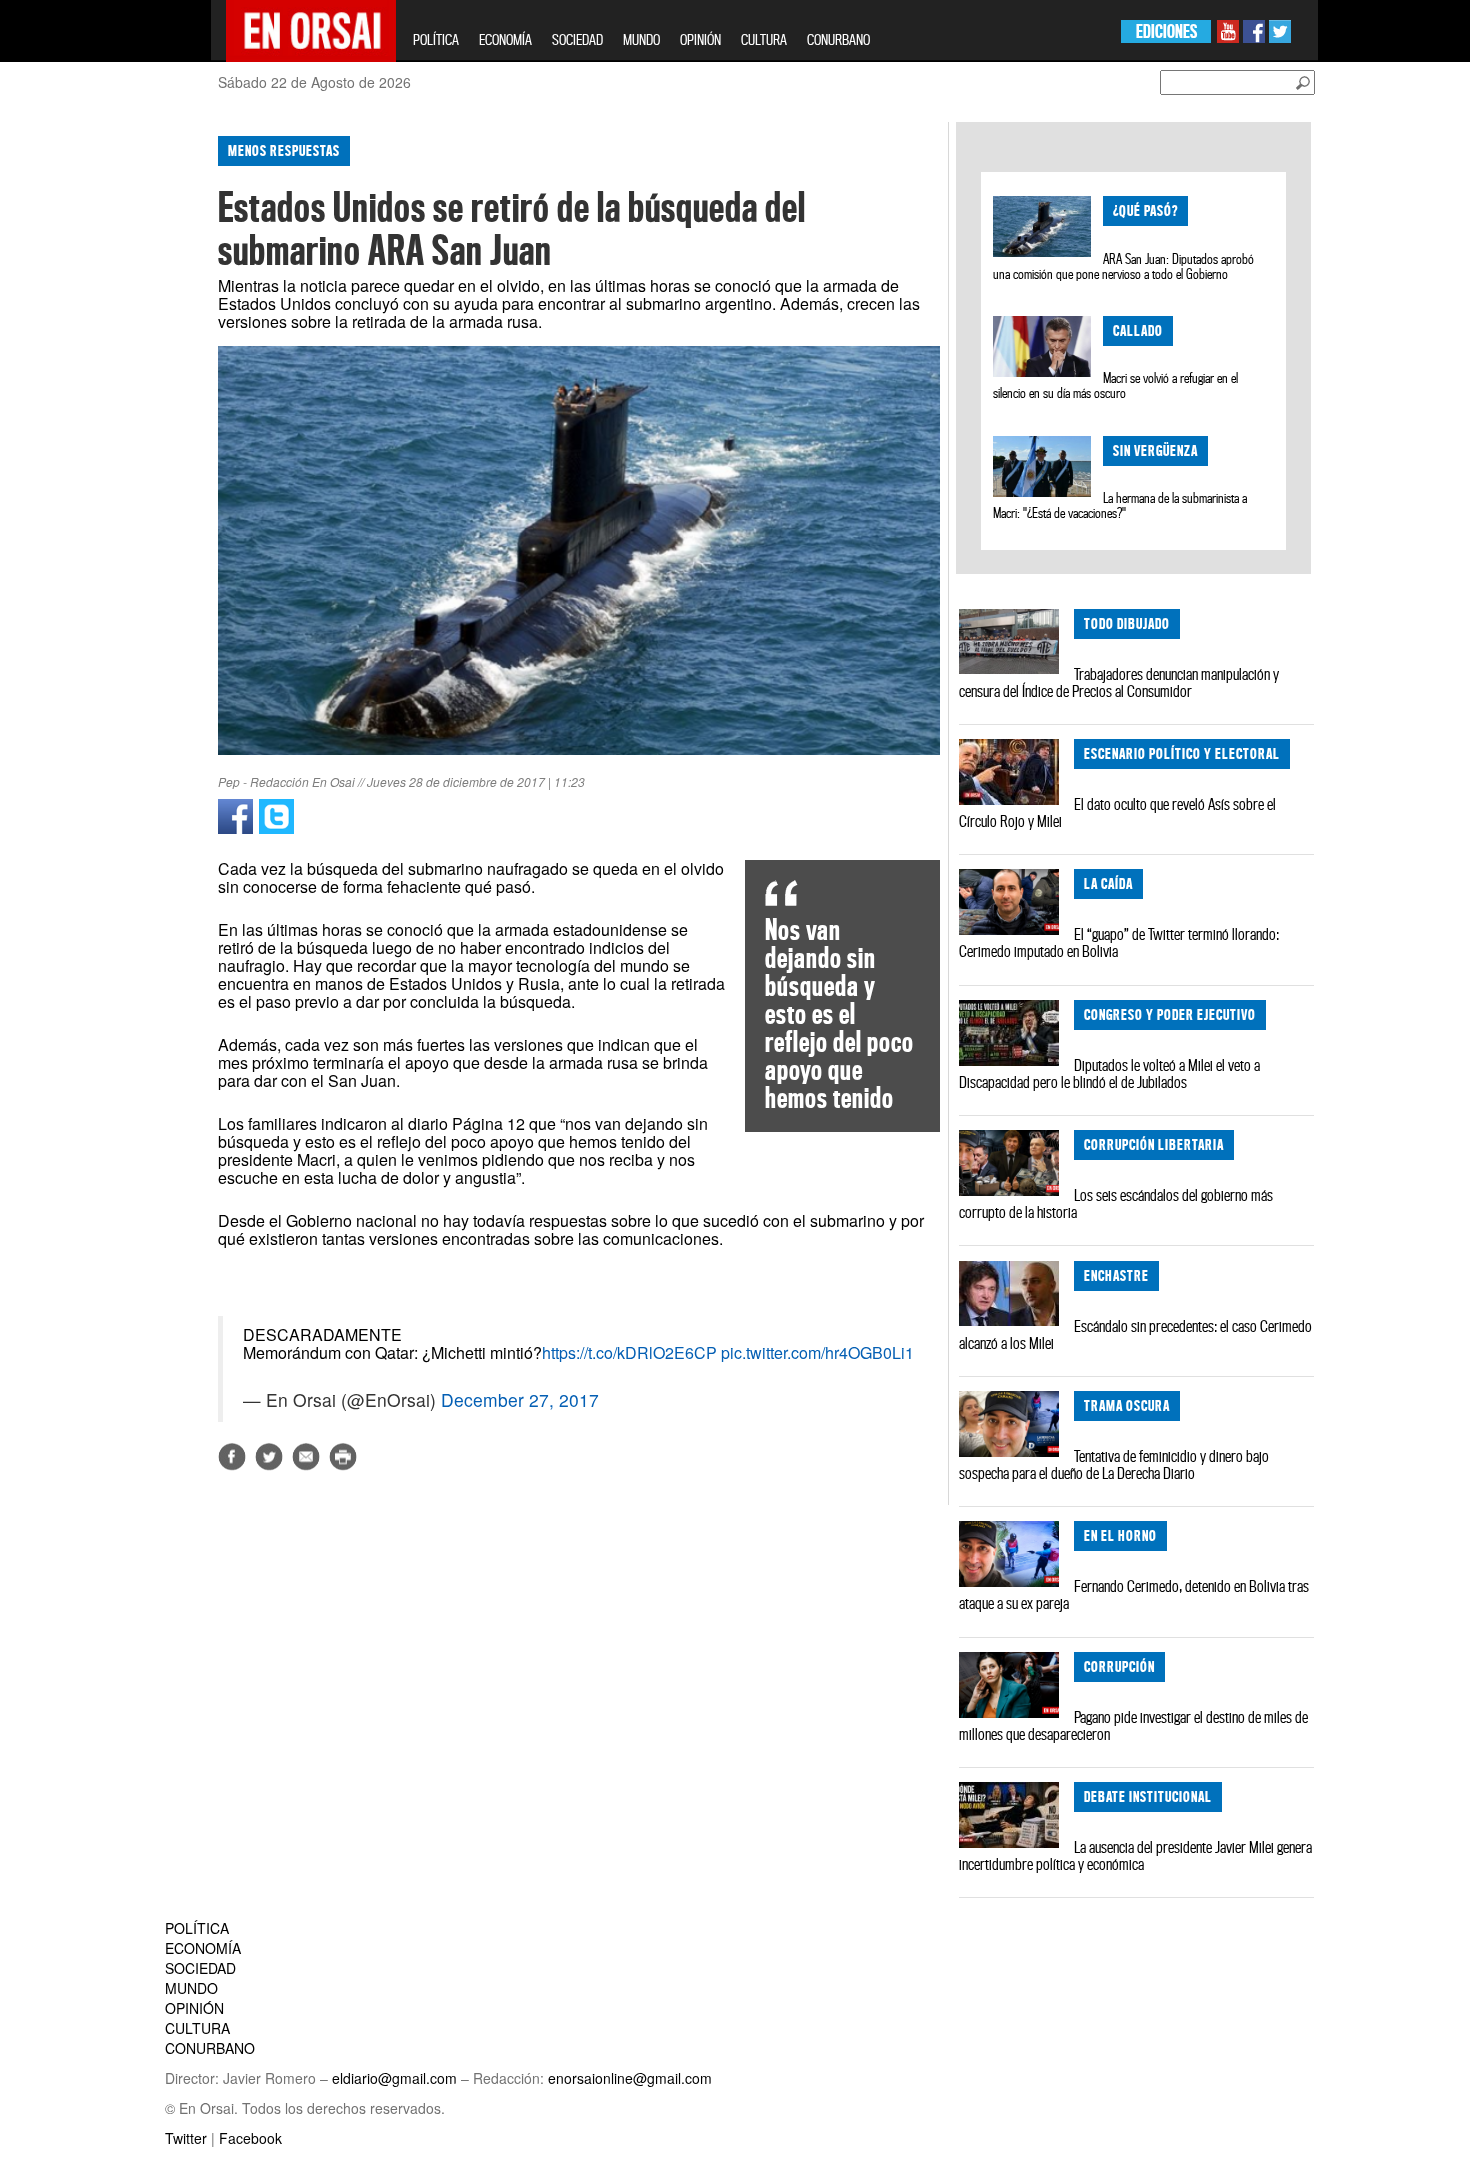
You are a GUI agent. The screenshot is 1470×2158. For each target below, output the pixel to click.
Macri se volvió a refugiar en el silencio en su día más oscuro (1115, 385)
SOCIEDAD (577, 39)
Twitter (186, 2138)
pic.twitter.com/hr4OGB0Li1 (817, 1352)
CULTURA (764, 39)
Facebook (250, 2138)
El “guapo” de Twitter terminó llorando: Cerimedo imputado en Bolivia (1119, 942)
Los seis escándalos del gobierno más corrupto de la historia (1116, 1203)
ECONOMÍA (505, 39)
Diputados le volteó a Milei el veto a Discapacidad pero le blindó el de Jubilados (1109, 1073)
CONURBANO (838, 39)
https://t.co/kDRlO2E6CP (629, 1352)
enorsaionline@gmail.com (630, 2078)
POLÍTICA (436, 39)
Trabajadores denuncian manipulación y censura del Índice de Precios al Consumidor (1119, 682)
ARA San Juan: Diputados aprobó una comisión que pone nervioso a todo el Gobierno (1123, 266)
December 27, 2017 (520, 1399)
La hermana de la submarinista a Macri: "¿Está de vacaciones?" (1119, 505)
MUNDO (641, 39)
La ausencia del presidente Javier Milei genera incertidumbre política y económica (1135, 1855)
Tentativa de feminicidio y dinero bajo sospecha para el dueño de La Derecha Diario (1114, 1464)
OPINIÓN (700, 39)
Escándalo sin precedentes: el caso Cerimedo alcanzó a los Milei (1135, 1334)
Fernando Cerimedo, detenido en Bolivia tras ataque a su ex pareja (1134, 1594)
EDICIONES (1166, 31)
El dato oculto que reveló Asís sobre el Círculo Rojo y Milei (1117, 812)
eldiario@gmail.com (394, 2078)
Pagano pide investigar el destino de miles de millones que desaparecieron (1133, 1725)
